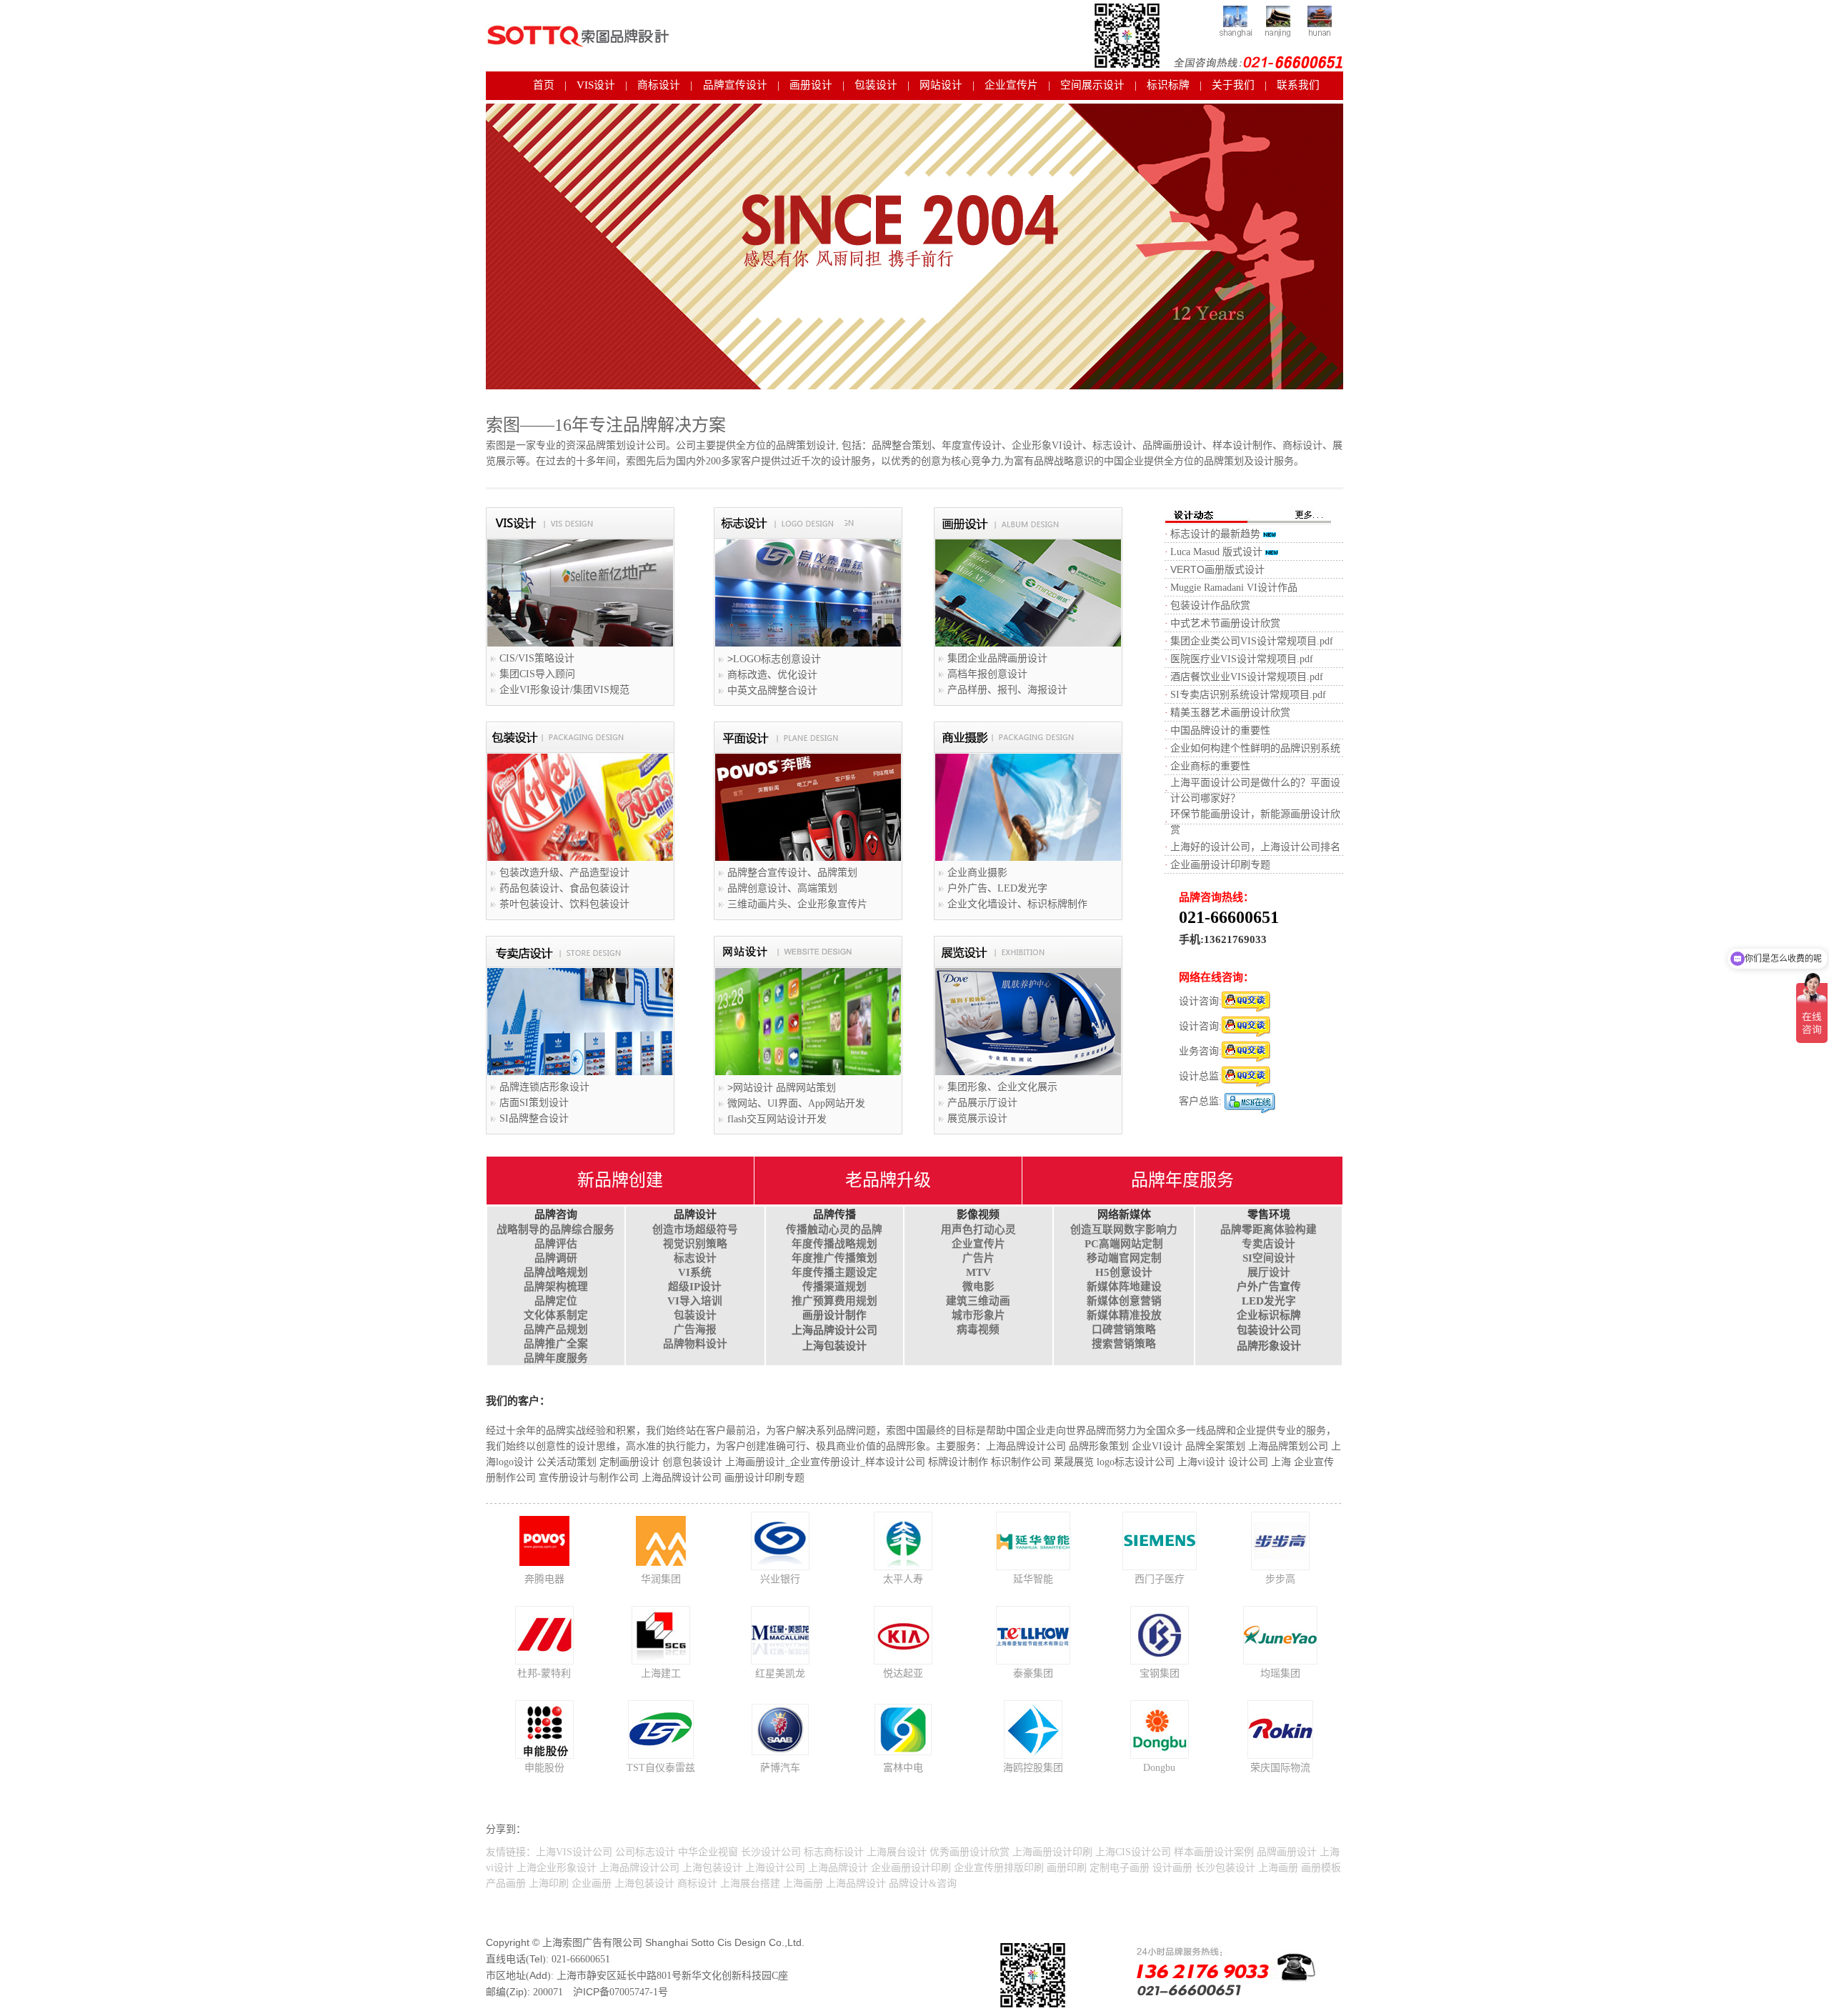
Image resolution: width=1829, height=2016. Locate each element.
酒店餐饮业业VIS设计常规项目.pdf (1247, 677)
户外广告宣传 (1269, 1287)
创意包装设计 (692, 1462)
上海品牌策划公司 (1288, 1446)
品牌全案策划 (1215, 1446)
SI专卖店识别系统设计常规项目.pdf (1248, 695)
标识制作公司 (1021, 1462)
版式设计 (1241, 552)
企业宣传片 (1011, 85)
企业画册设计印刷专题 (1220, 865)
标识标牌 (1168, 85)
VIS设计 (596, 85)
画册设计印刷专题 (764, 1478)
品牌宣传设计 (735, 85)
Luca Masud (1195, 552)
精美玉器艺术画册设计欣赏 (1230, 713)
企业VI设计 (1157, 1446)
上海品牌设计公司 (834, 1330)
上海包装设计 (834, 1346)
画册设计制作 (834, 1315)
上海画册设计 (755, 1462)
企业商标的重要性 (1210, 766)
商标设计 (659, 85)
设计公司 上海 (1260, 1462)
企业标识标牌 (1269, 1315)
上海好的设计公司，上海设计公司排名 (1255, 847)
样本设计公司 (895, 1462)
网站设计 (941, 85)
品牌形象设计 (1269, 1346)
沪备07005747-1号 (621, 1992)
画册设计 (811, 85)
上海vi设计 (1201, 1462)
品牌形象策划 (1099, 1446)
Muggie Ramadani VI (1214, 588)
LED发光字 (1269, 1301)
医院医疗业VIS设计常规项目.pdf (1242, 659)
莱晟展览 (1074, 1462)
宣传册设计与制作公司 (589, 1478)
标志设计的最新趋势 (1215, 534)
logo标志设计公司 (1136, 1462)
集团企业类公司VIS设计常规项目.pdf (1252, 641)
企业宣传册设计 (825, 1462)
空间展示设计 (1092, 85)
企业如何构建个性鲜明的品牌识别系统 (1255, 748)
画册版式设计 (1217, 570)
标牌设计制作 (958, 1462)
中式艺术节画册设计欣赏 (1225, 623)
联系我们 (1298, 85)
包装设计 (876, 85)
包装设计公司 (1269, 1330)
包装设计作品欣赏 (1210, 605)
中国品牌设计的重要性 (1220, 730)
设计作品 (1277, 588)
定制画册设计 (629, 1462)
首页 (544, 85)
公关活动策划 (567, 1462)
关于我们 (1233, 85)
